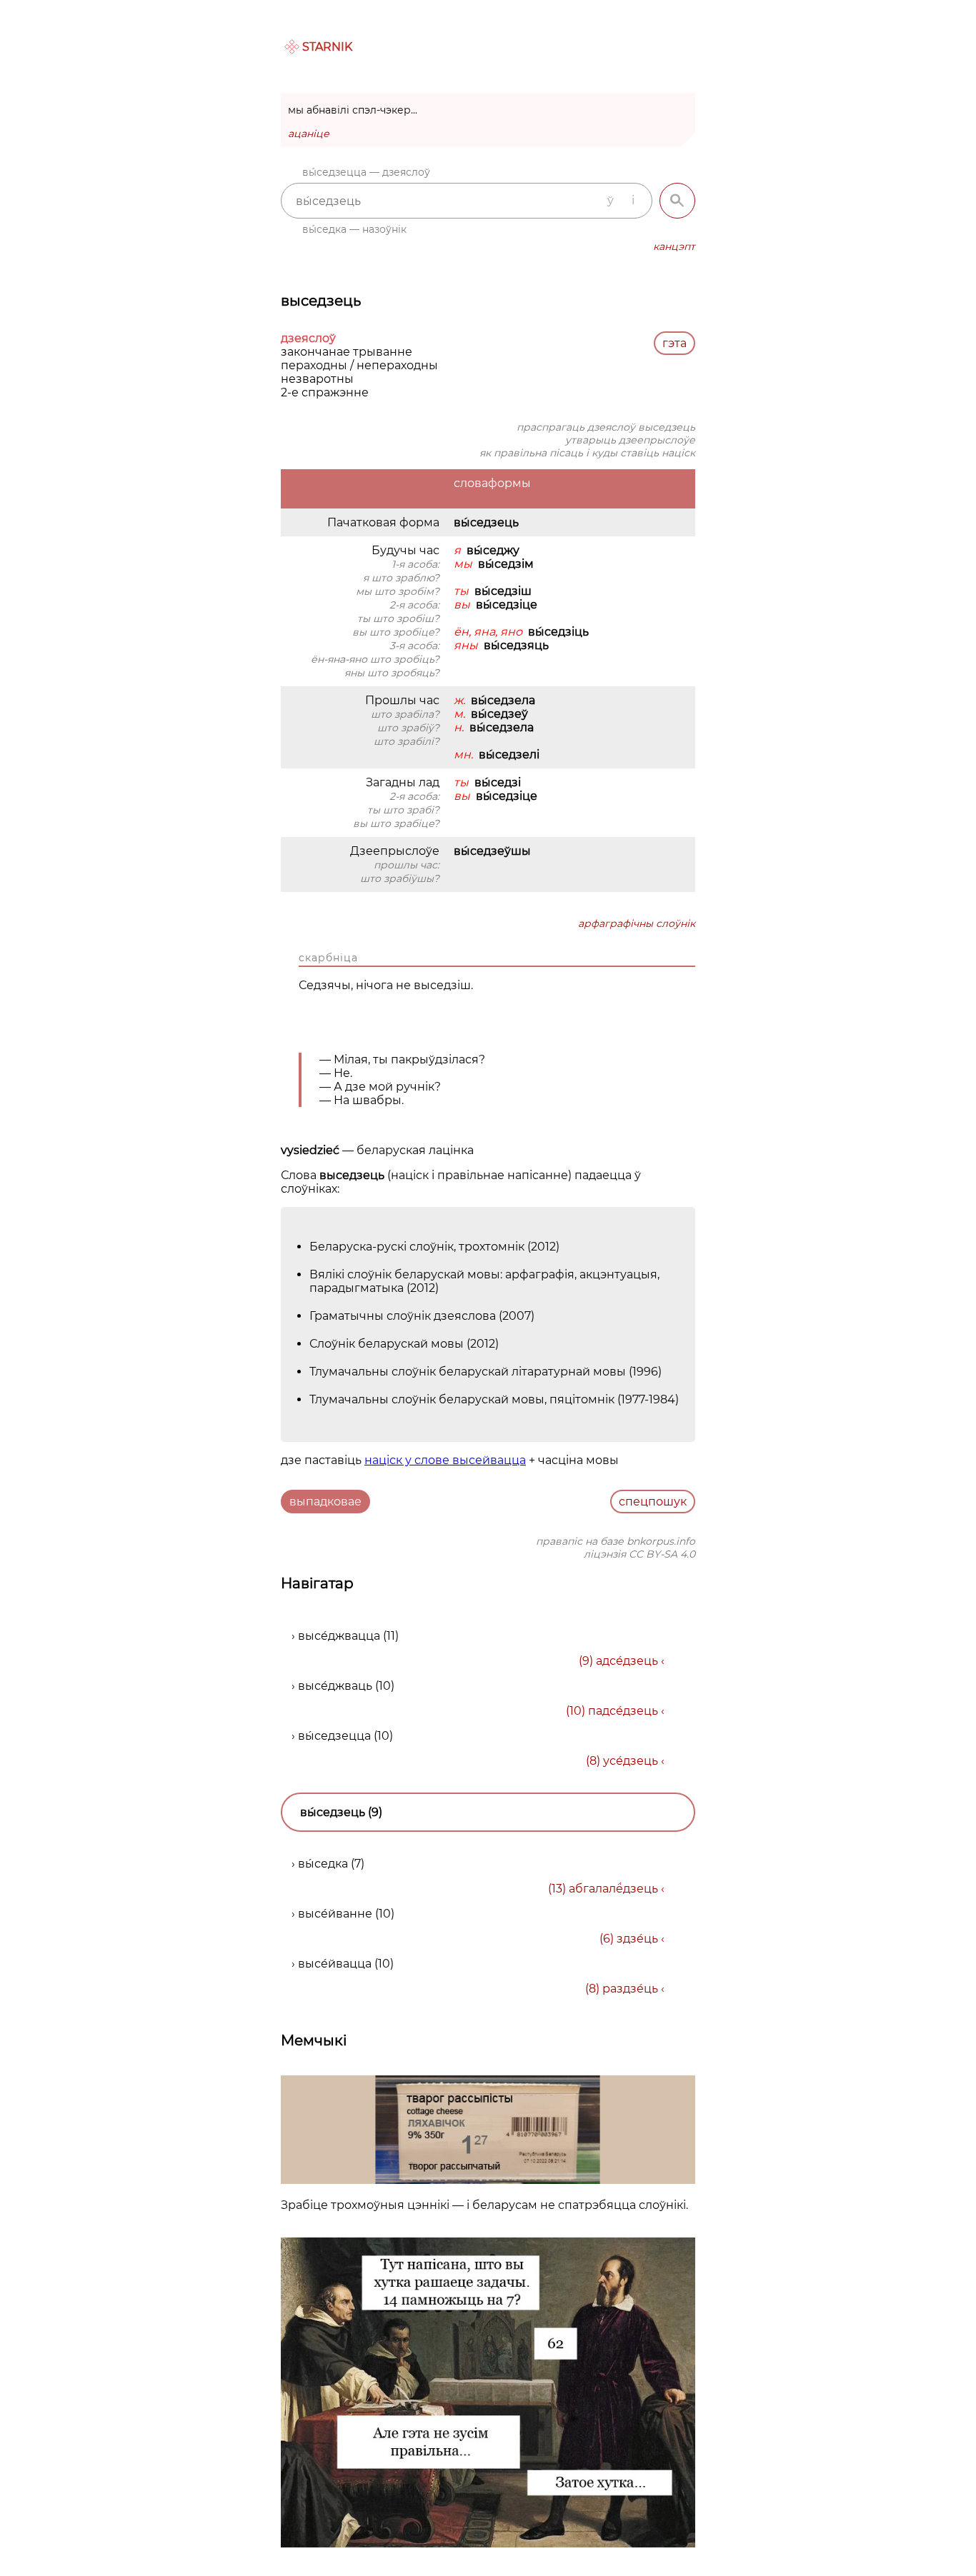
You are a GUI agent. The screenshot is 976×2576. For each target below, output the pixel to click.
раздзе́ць (630, 1989)
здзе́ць (637, 1939)
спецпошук (653, 1502)
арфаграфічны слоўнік (637, 923)
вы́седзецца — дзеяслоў (366, 172)
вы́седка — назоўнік (354, 229)
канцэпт (674, 246)
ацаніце (309, 134)
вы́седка (323, 1864)
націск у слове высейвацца (445, 1460)
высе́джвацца (339, 1636)
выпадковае (325, 1502)
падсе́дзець (623, 1711)
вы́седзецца (334, 1736)
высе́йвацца (335, 1964)
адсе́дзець (627, 1661)
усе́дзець (631, 1761)
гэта (674, 343)
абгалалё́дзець (613, 1889)
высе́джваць (335, 1686)
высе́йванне (335, 1914)
